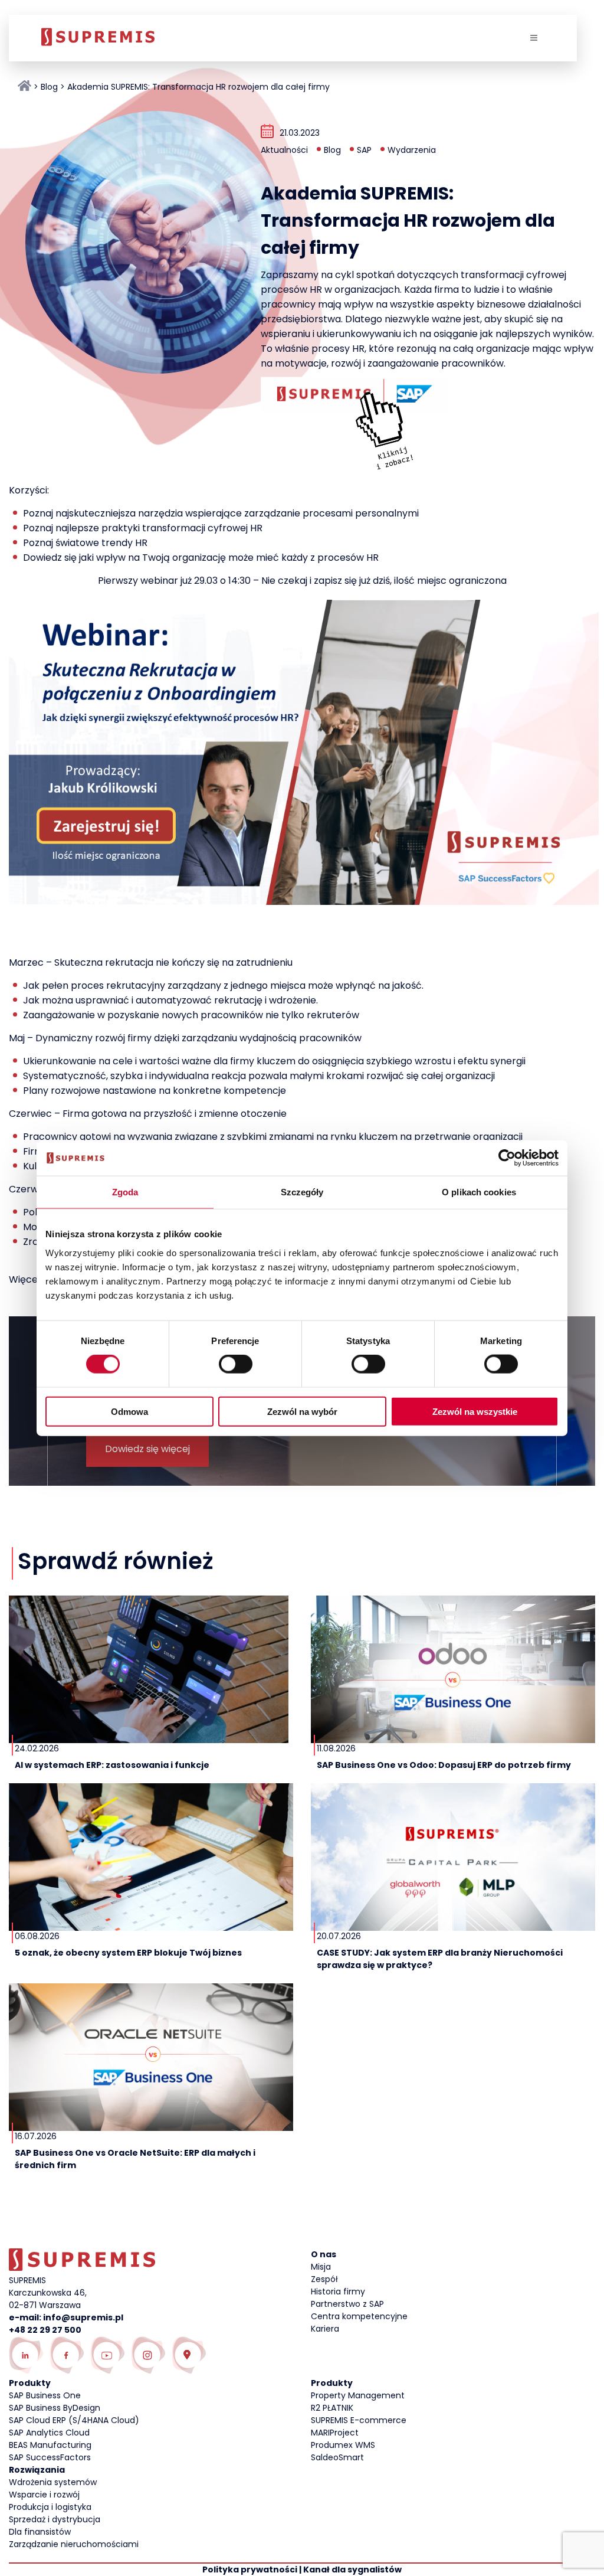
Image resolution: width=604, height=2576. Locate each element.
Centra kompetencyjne (359, 2316)
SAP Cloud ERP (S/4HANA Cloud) (74, 2420)
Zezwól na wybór (302, 1411)
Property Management (358, 2395)
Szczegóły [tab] (302, 1192)
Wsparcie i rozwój (44, 2495)
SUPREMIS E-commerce (359, 2420)
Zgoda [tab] (125, 1192)
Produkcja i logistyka (50, 2507)
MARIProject (335, 2433)
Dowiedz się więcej (147, 1449)
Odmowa (129, 1411)
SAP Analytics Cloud (49, 2433)
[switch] (236, 1364)
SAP (364, 150)
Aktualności (284, 150)
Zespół (324, 2279)
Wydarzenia (412, 150)
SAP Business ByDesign (55, 2408)
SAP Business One (45, 2395)
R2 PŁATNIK (332, 2408)
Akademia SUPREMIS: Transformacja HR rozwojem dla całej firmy (198, 87)
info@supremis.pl (83, 2317)
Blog (49, 87)
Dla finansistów (40, 2532)
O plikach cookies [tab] (479, 1192)
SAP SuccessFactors (50, 2457)
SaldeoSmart (337, 2457)
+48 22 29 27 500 (45, 2330)
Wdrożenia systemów (53, 2482)
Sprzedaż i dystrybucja (55, 2519)
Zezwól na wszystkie (475, 1411)
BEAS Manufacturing (50, 2445)
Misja (321, 2267)
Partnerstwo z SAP (347, 2304)
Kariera (325, 2329)
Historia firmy (338, 2291)
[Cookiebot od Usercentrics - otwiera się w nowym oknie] (507, 1158)
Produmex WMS (343, 2445)
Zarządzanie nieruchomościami (74, 2544)
